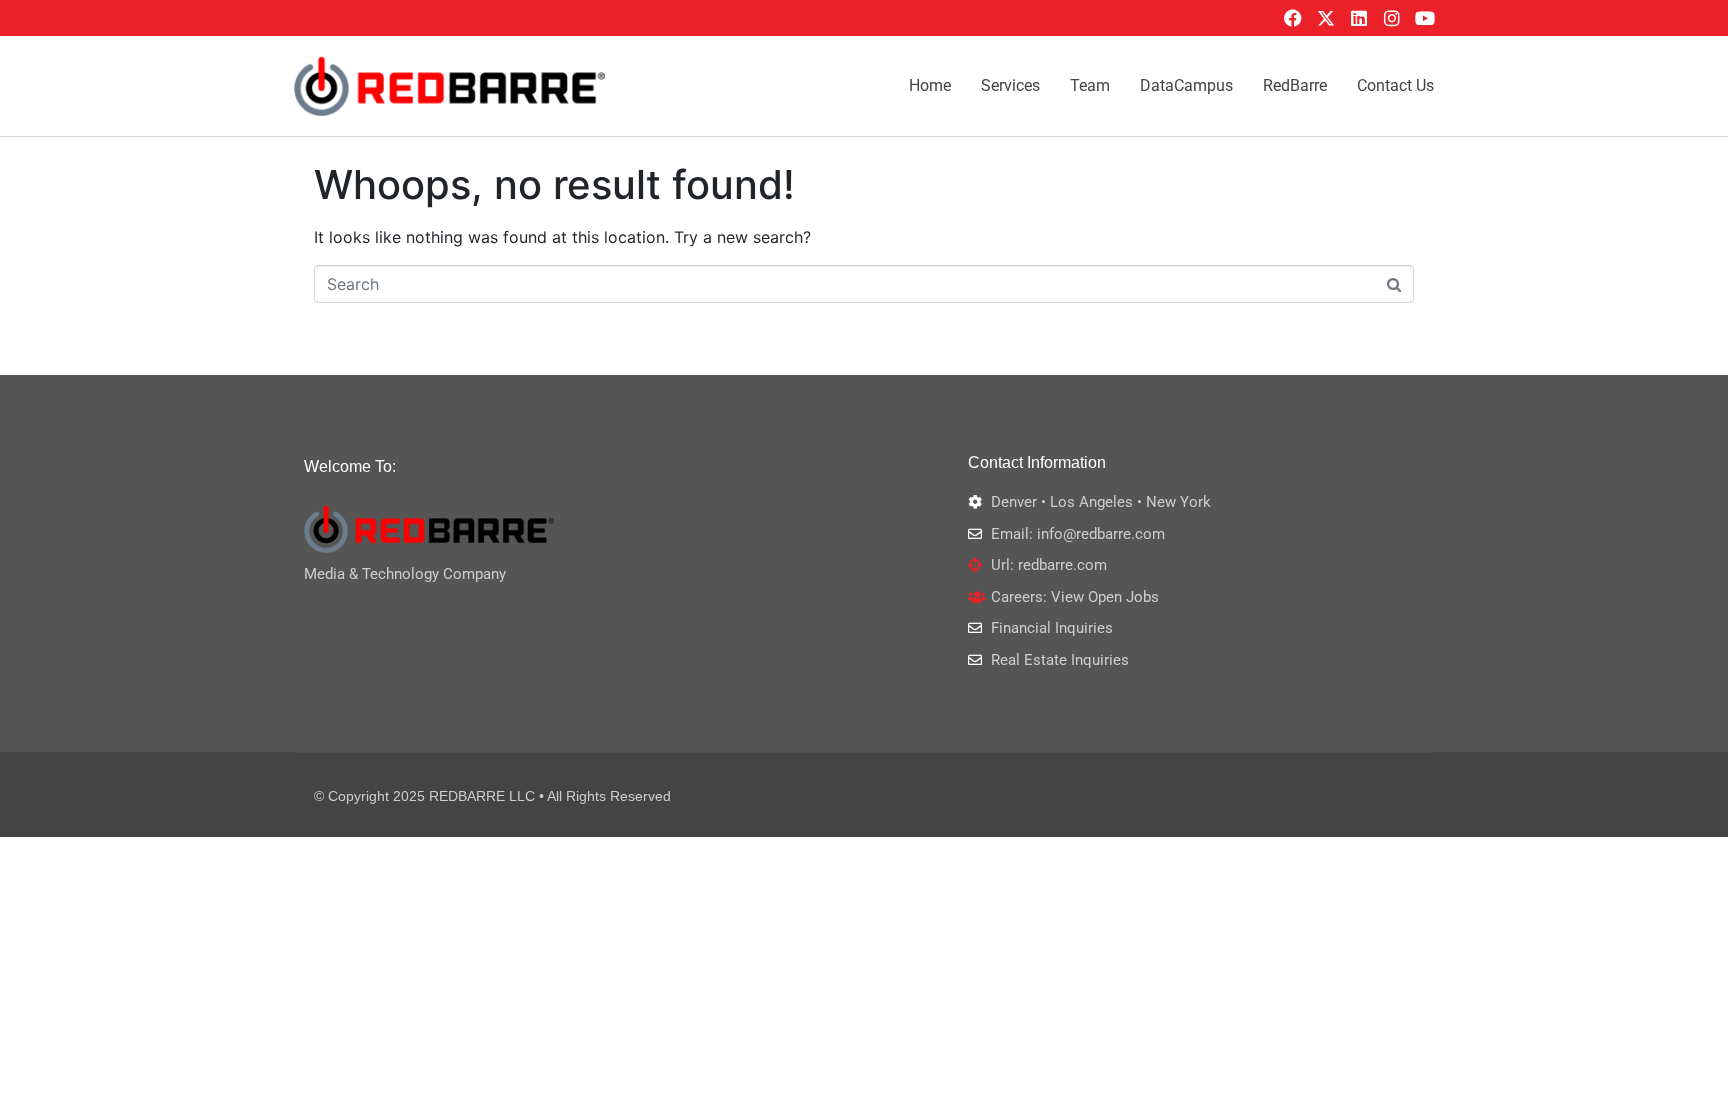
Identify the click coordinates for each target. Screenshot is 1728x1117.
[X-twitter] (1326, 18)
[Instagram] (1392, 18)
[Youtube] (1425, 18)
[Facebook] (1293, 18)
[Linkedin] (1359, 18)
